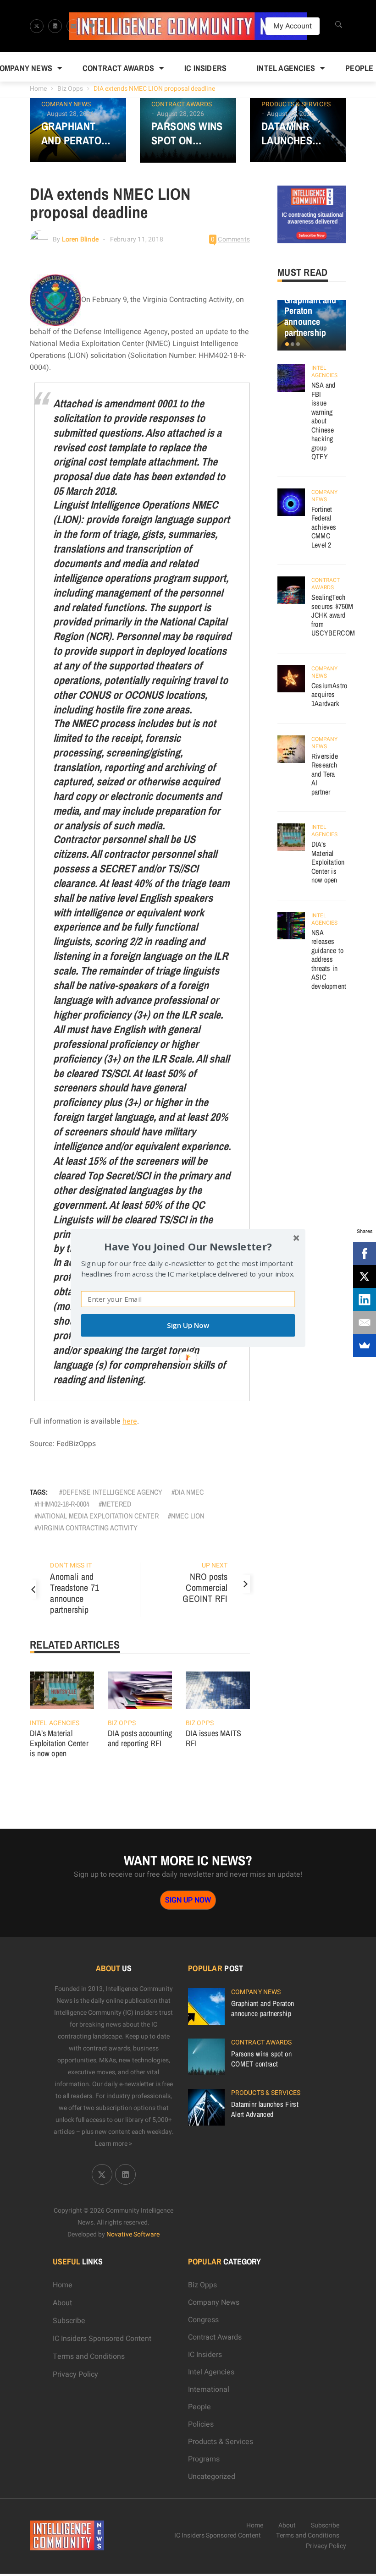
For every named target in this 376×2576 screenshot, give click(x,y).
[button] (188, 1247)
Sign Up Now (188, 1325)
